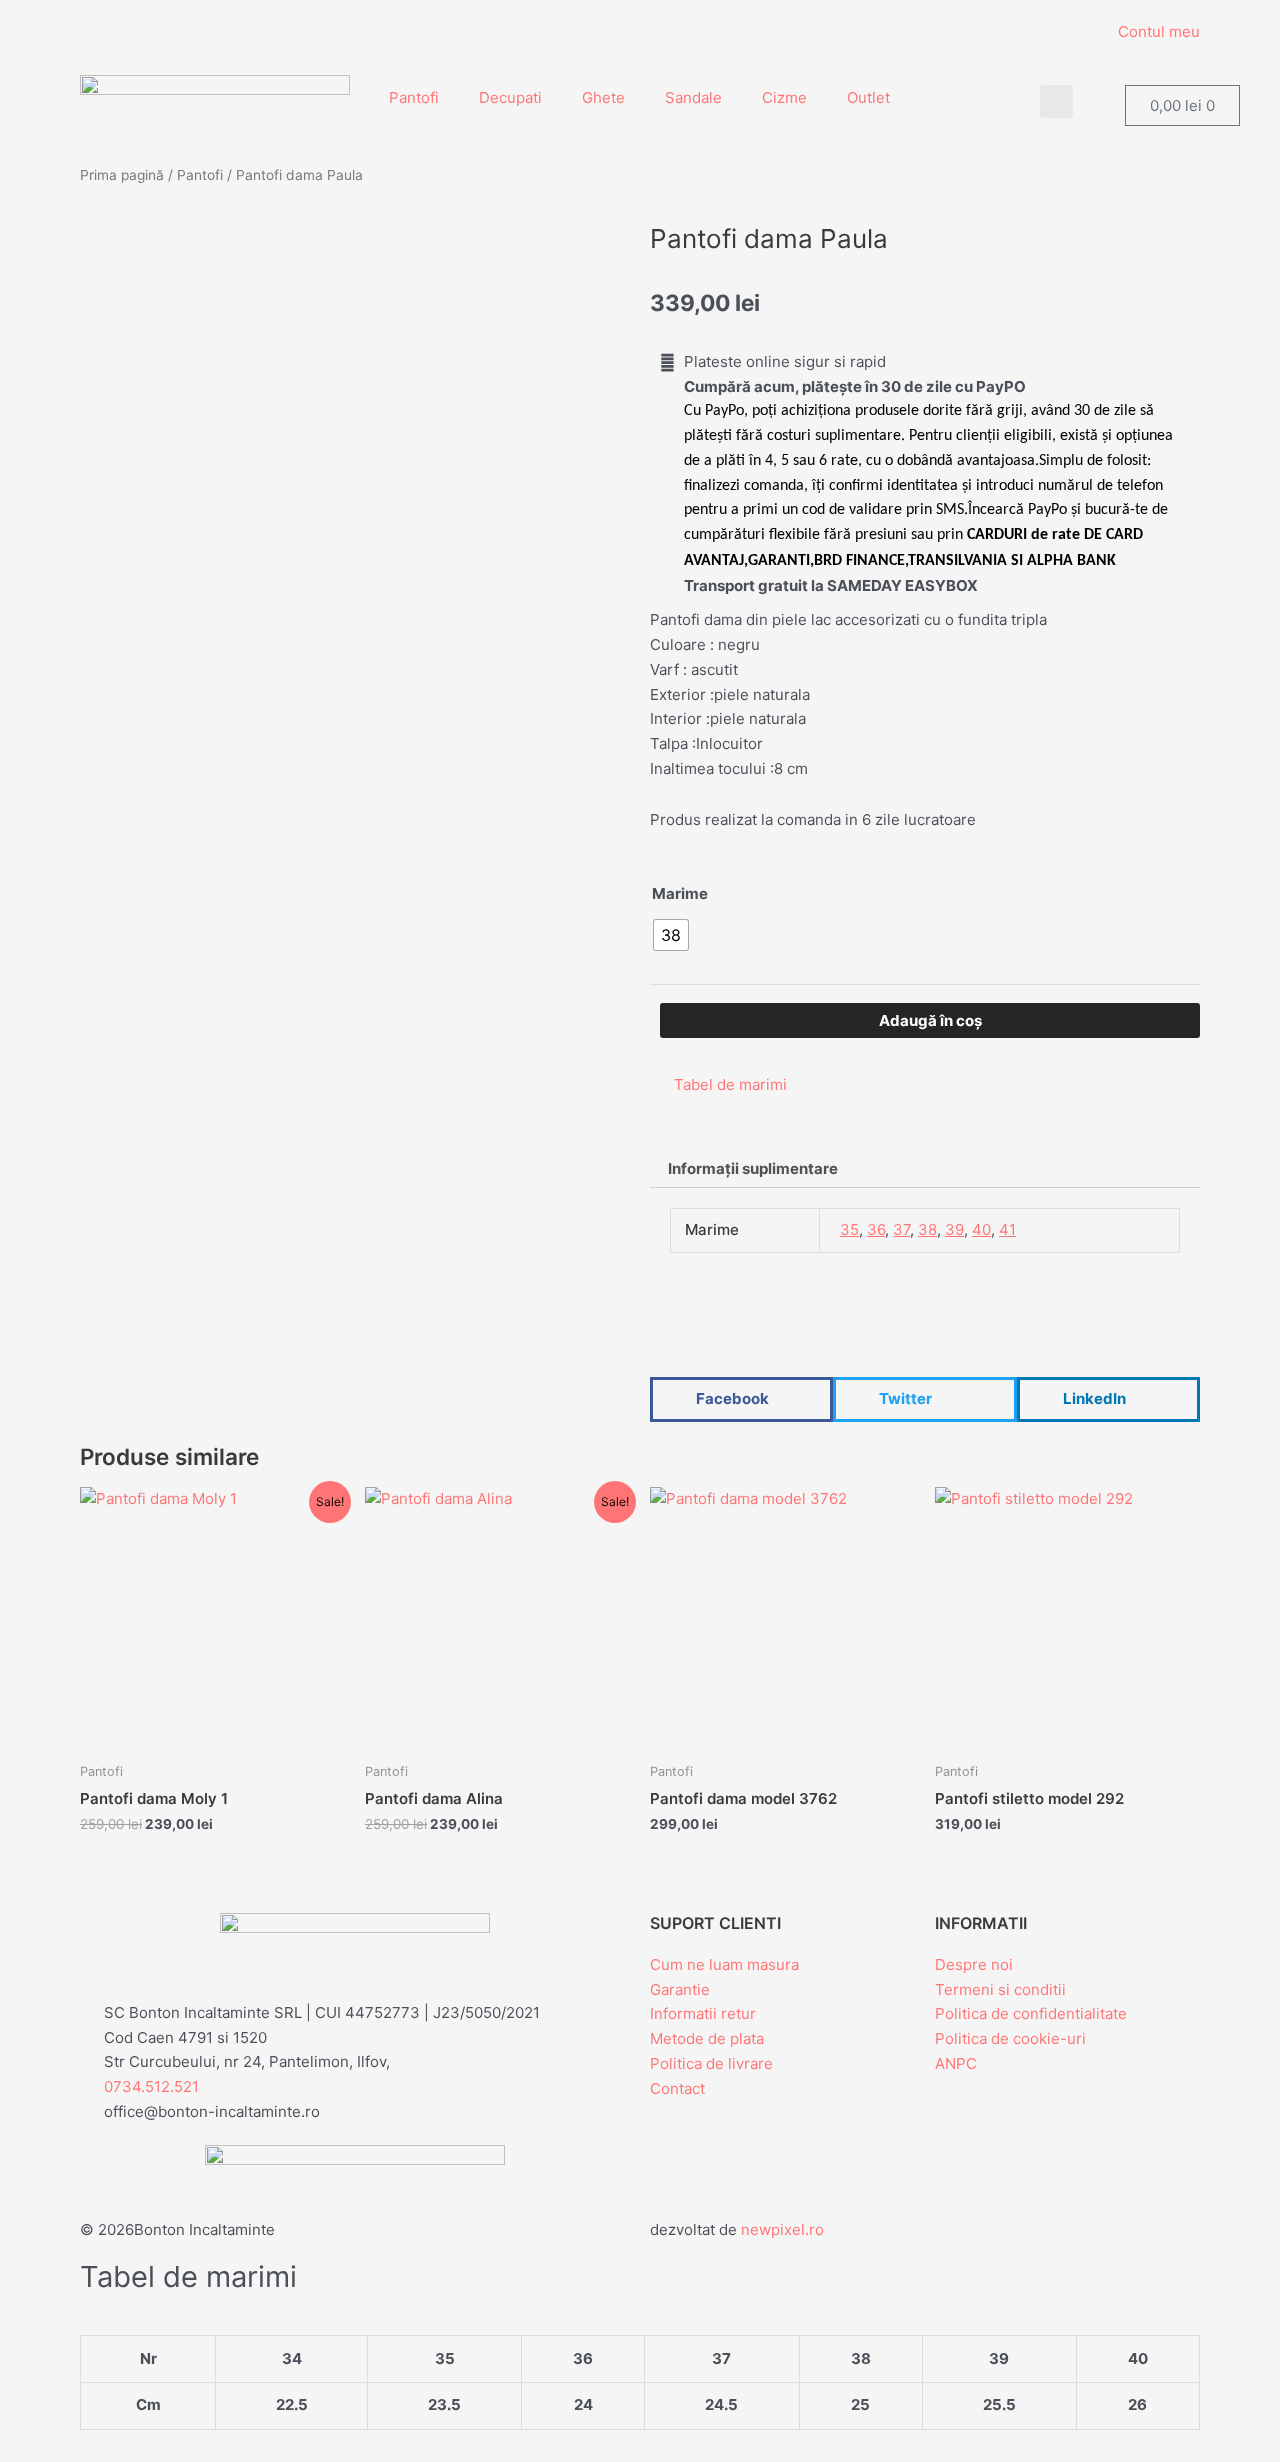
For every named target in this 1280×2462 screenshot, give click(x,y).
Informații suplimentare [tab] (753, 1168)
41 (1007, 1229)
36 (876, 1229)
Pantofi (414, 97)
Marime (680, 893)
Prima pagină (122, 175)
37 (901, 1229)
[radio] (671, 935)
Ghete (603, 97)
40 (981, 1229)
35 (849, 1229)
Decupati (510, 97)
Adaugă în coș (930, 1020)
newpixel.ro (782, 2229)
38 (927, 1229)
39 (954, 1229)
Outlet (868, 97)
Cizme (784, 97)
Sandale (693, 97)
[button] (1056, 101)
